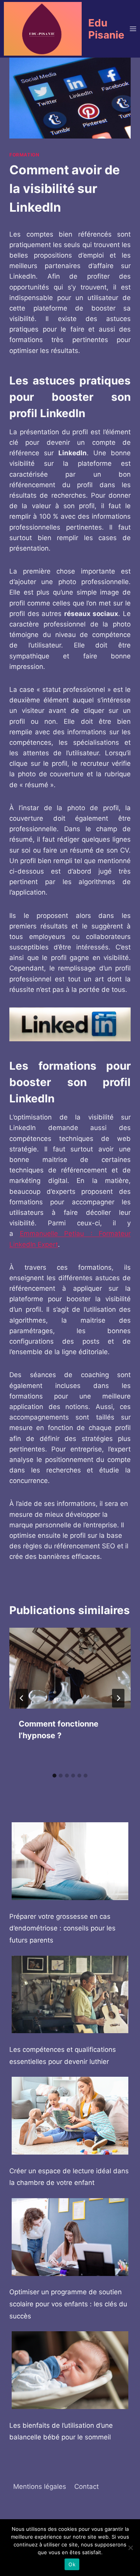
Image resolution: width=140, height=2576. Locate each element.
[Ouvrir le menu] (133, 29)
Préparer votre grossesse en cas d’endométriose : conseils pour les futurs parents (62, 1928)
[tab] (54, 1776)
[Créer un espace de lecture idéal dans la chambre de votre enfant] (70, 2116)
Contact (87, 2487)
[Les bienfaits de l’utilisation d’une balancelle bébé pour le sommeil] (70, 2370)
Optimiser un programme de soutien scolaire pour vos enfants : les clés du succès (68, 2304)
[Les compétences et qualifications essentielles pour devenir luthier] (70, 1995)
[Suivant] (118, 1698)
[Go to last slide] (22, 1698)
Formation (24, 155)
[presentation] (70, 1668)
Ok (72, 2564)
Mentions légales (40, 2487)
